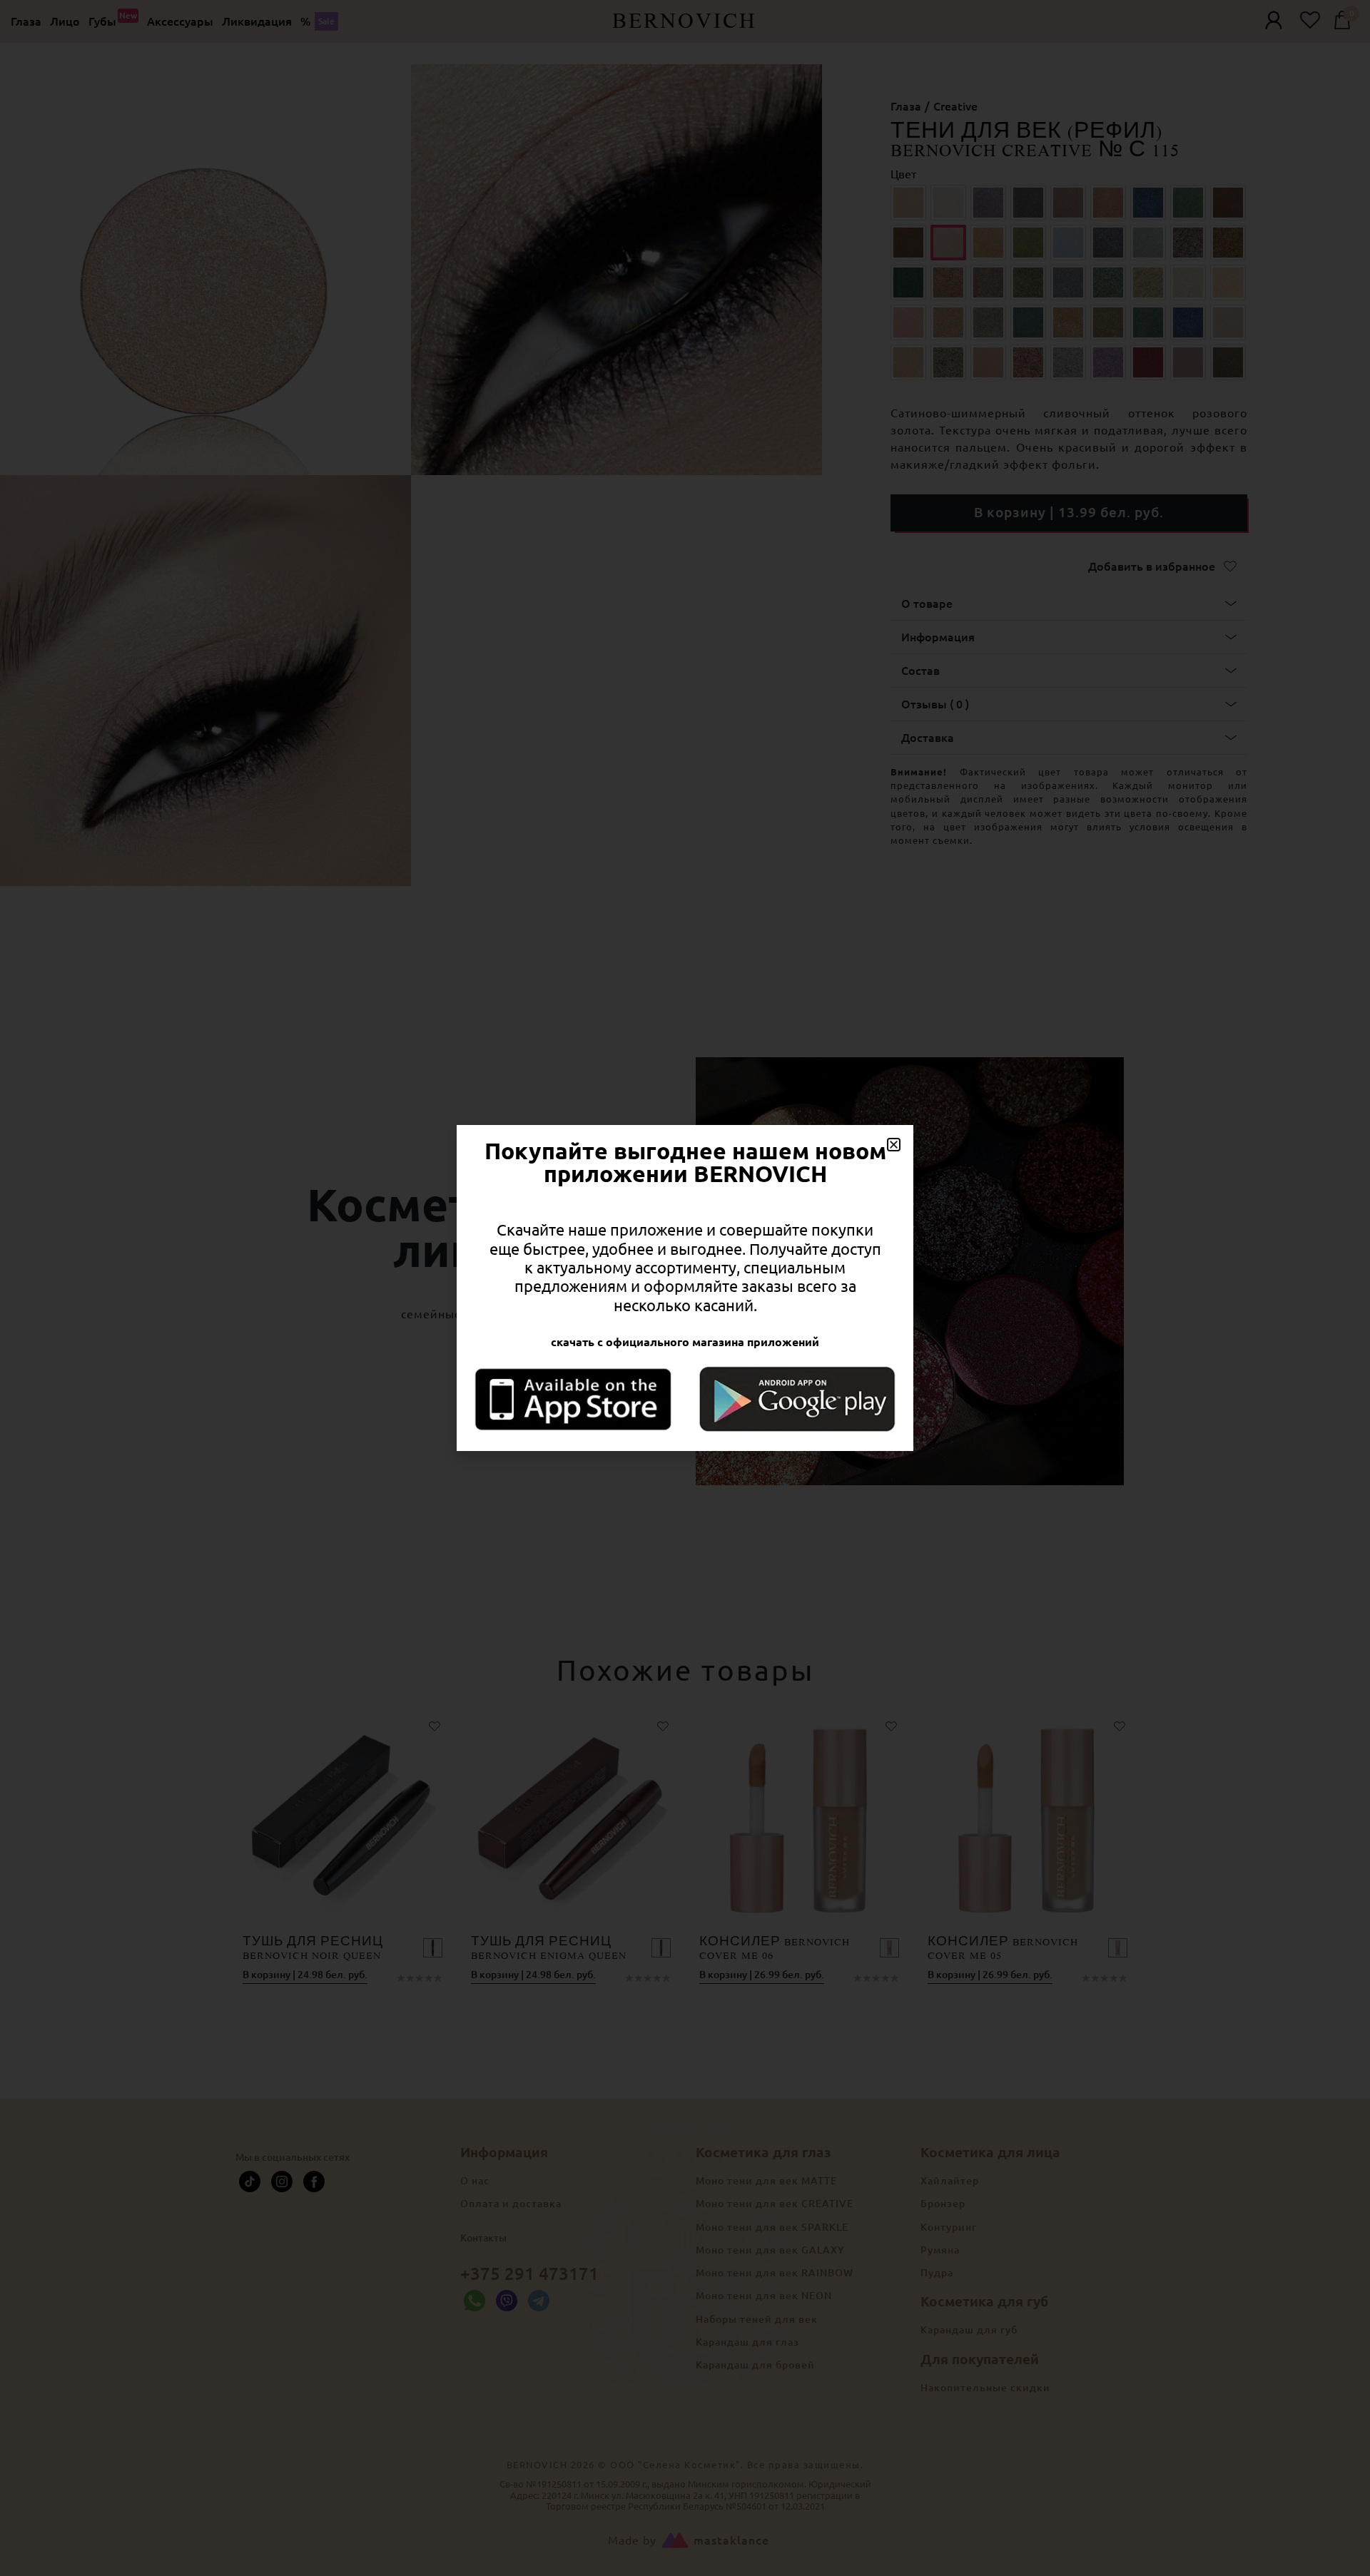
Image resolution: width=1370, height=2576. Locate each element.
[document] (685, 1288)
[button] (894, 1145)
